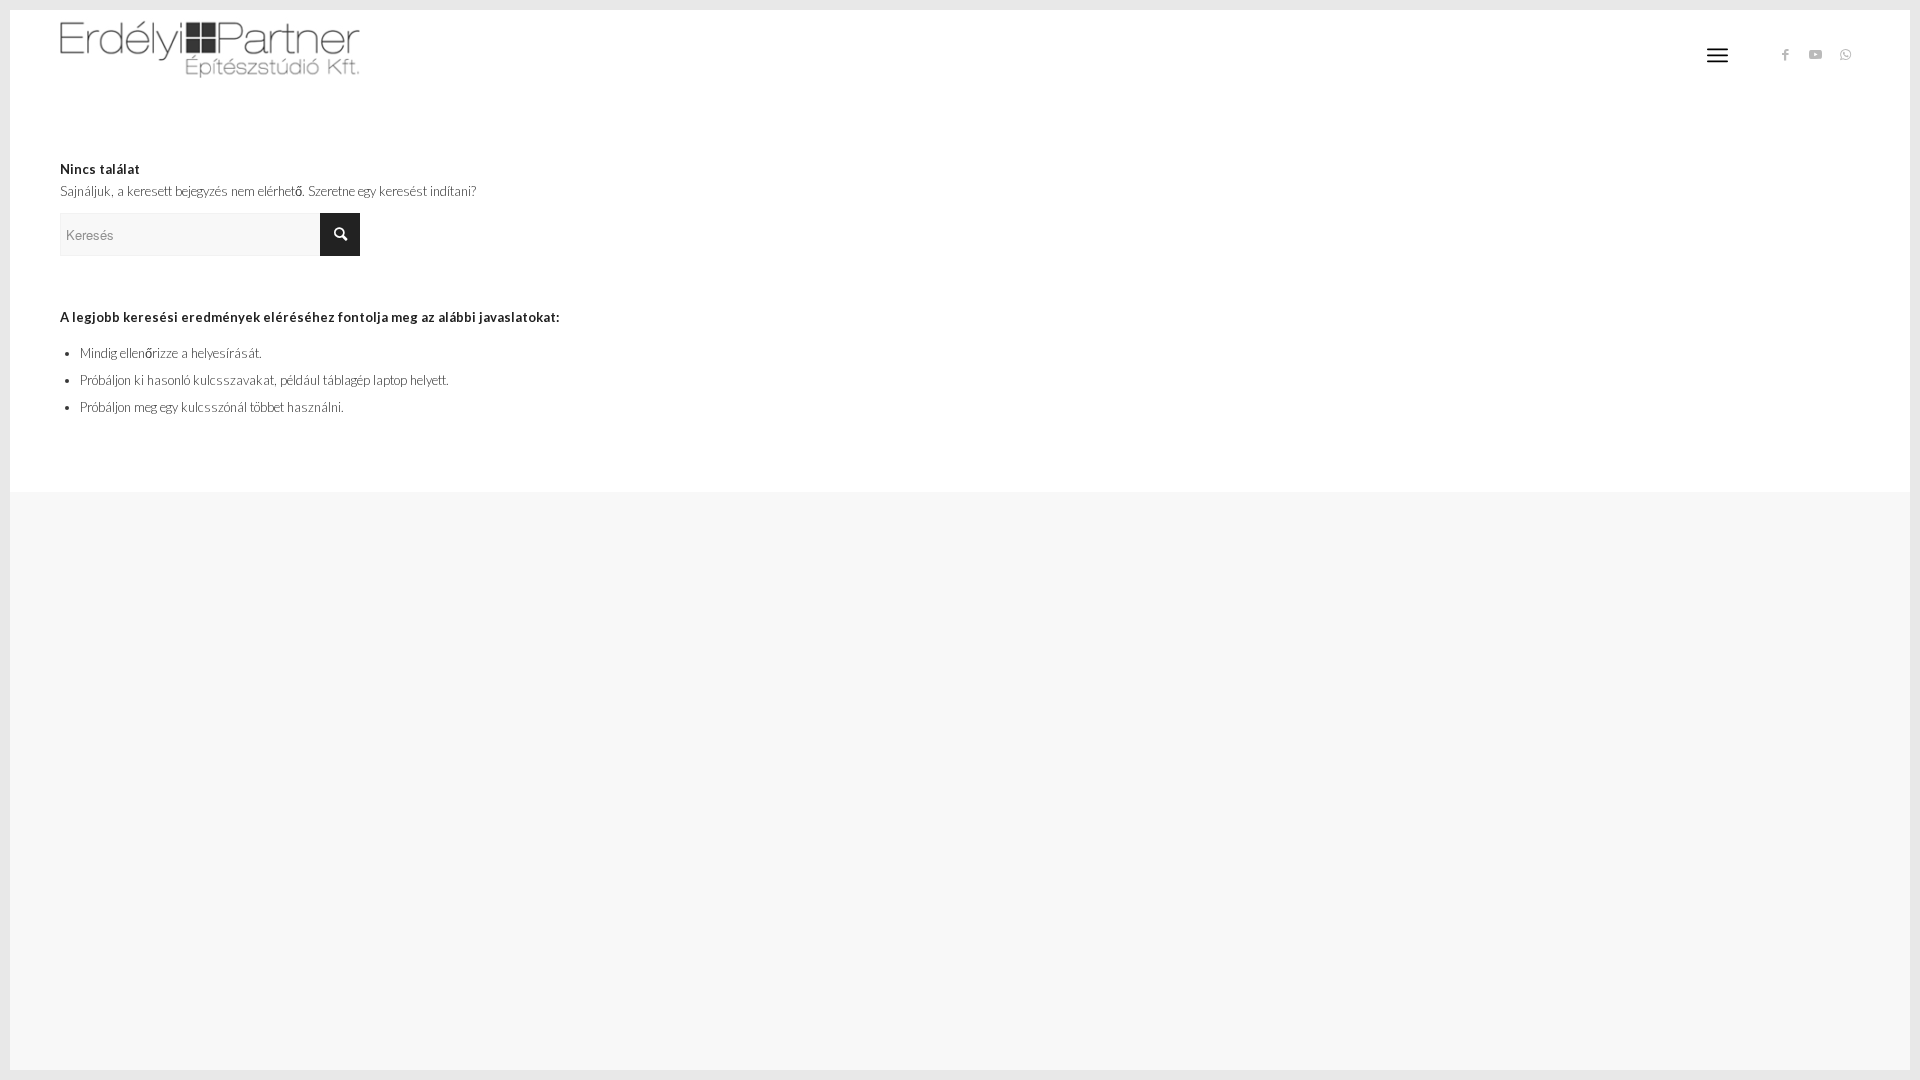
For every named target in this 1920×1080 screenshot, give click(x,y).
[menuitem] (1717, 55)
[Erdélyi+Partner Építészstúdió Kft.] (210, 55)
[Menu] (1717, 55)
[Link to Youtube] (1815, 54)
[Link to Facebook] (1785, 54)
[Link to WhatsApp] (1845, 54)
